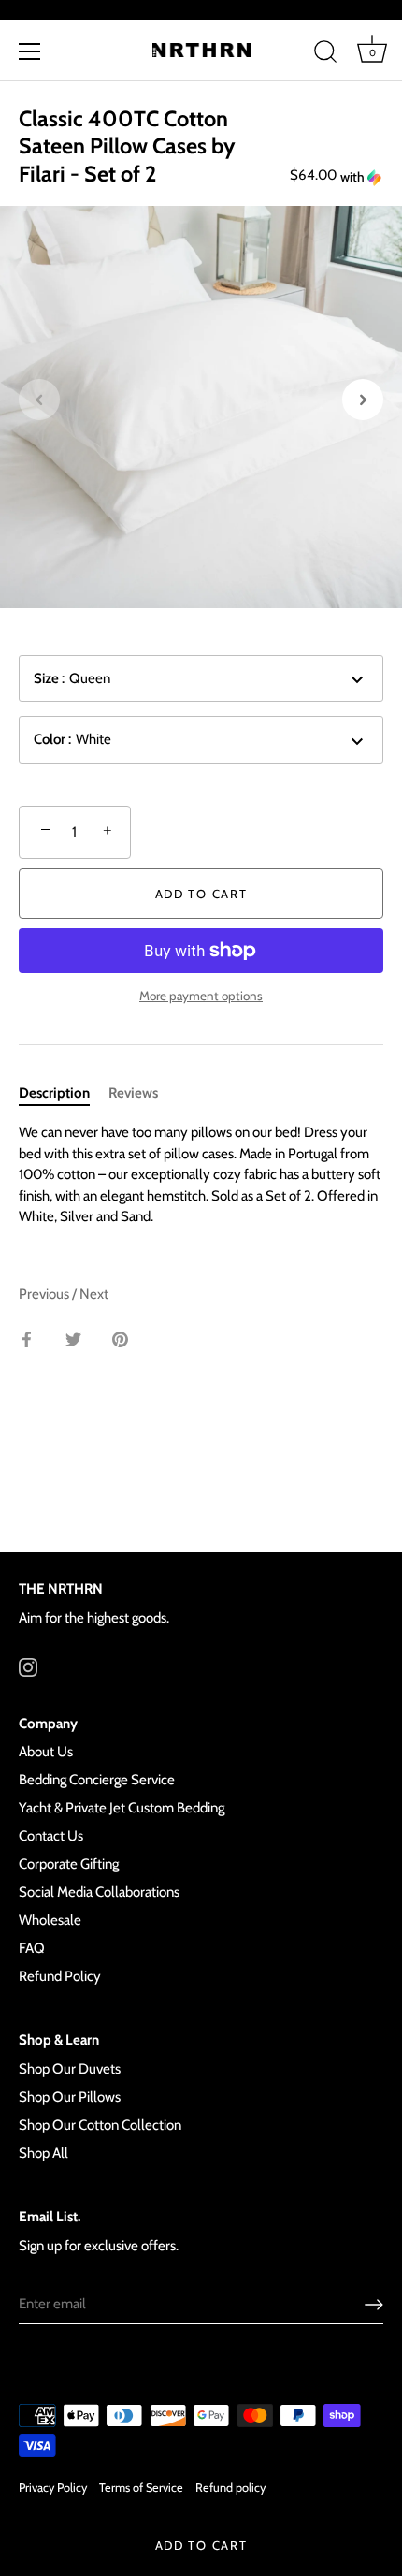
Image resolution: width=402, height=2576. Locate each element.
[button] (360, 177)
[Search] (325, 54)
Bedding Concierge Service (97, 1780)
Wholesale (50, 1920)
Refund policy (230, 2488)
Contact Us (51, 1836)
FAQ (32, 1948)
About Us (46, 1752)
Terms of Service (141, 2488)
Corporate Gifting (69, 1864)
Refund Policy (60, 1976)
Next (94, 1294)
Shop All (43, 2153)
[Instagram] (28, 1666)
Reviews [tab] (133, 1093)
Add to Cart (201, 2545)
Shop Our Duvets (70, 2069)
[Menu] (30, 51)
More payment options (201, 996)
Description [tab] (54, 1093)
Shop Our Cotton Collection (100, 2125)
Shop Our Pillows (70, 2097)
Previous (45, 1294)
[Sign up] (374, 2305)
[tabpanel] (201, 1175)
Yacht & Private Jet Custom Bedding (122, 1808)
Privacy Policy (53, 2488)
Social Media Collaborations (99, 1892)
